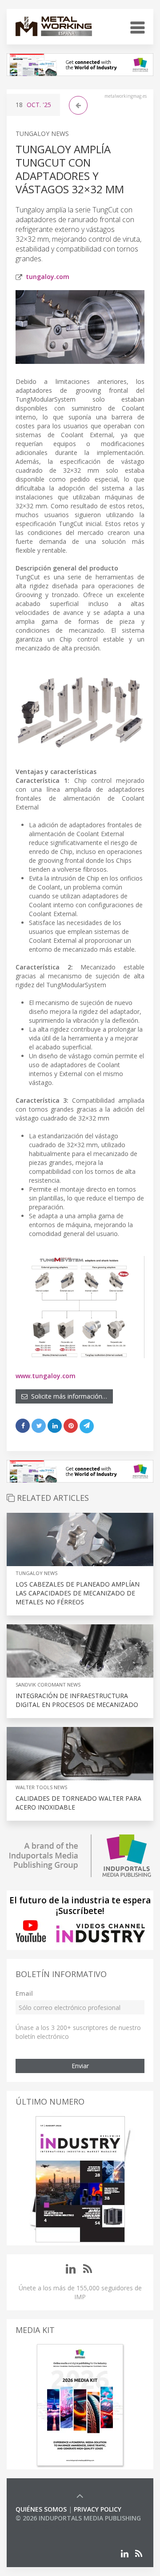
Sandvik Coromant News (48, 1685)
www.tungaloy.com (46, 1376)
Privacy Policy (98, 2509)
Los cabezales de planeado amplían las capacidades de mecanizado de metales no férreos (78, 1593)
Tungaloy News (42, 134)
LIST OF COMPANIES (46, 2527)
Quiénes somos (41, 2509)
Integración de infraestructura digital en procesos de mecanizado (77, 1700)
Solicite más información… (67, 1396)
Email (24, 1993)
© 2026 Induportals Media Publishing (78, 2518)
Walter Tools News (41, 1787)
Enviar (80, 2066)
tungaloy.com (48, 277)
